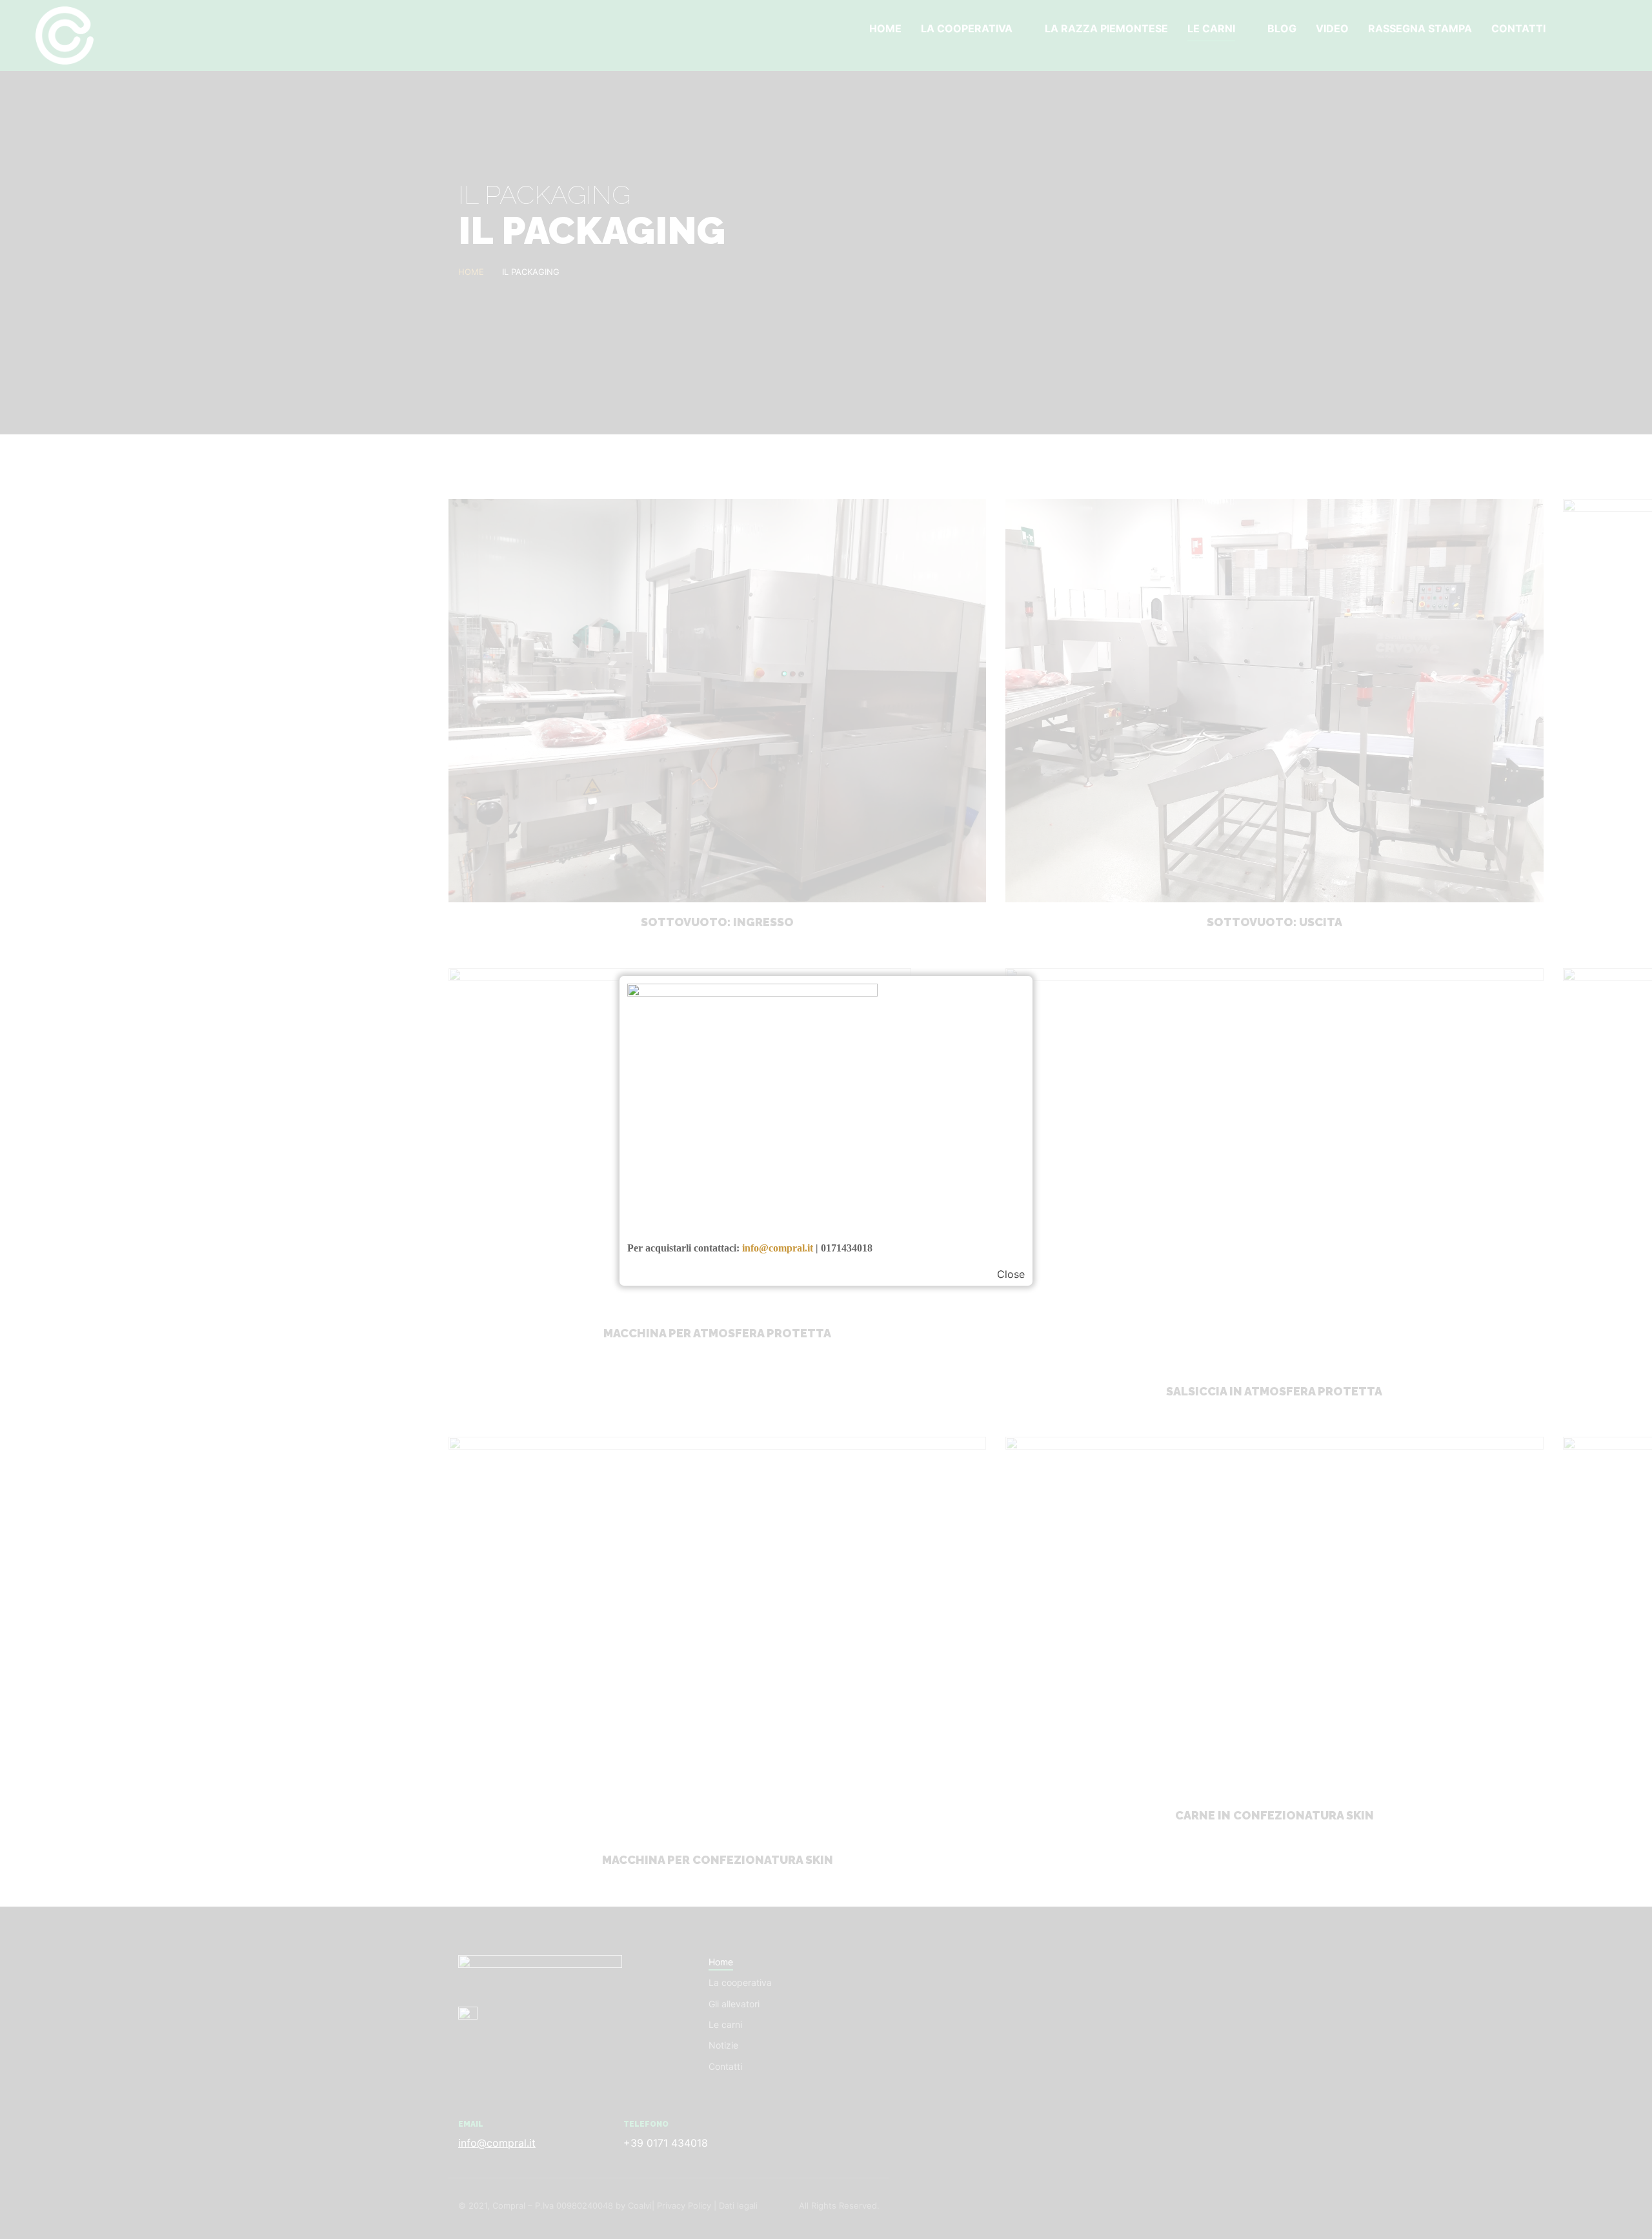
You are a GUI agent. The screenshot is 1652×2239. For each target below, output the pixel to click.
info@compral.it (778, 1248)
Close (1011, 1274)
